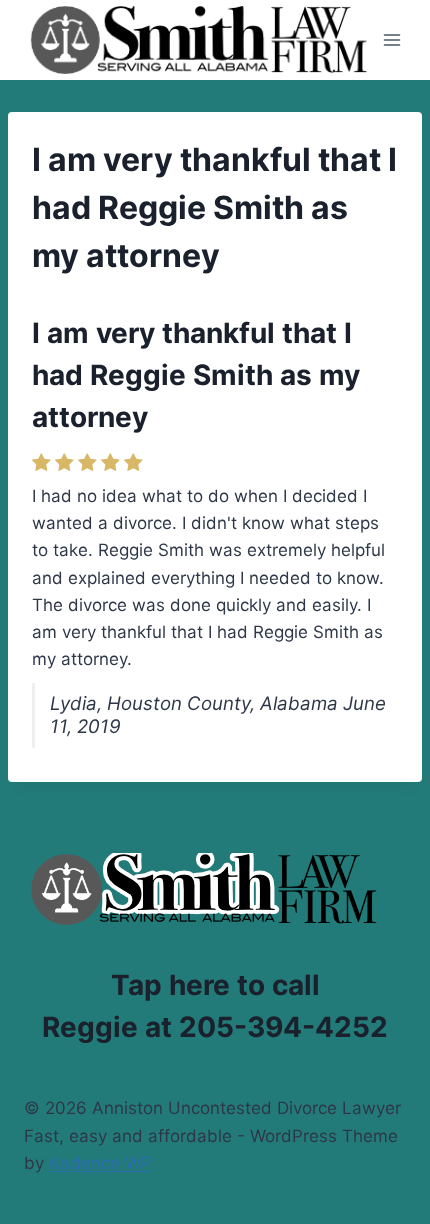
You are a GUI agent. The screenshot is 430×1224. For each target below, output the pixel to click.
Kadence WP (100, 1163)
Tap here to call (215, 985)
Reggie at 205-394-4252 (215, 1027)
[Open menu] (392, 39)
